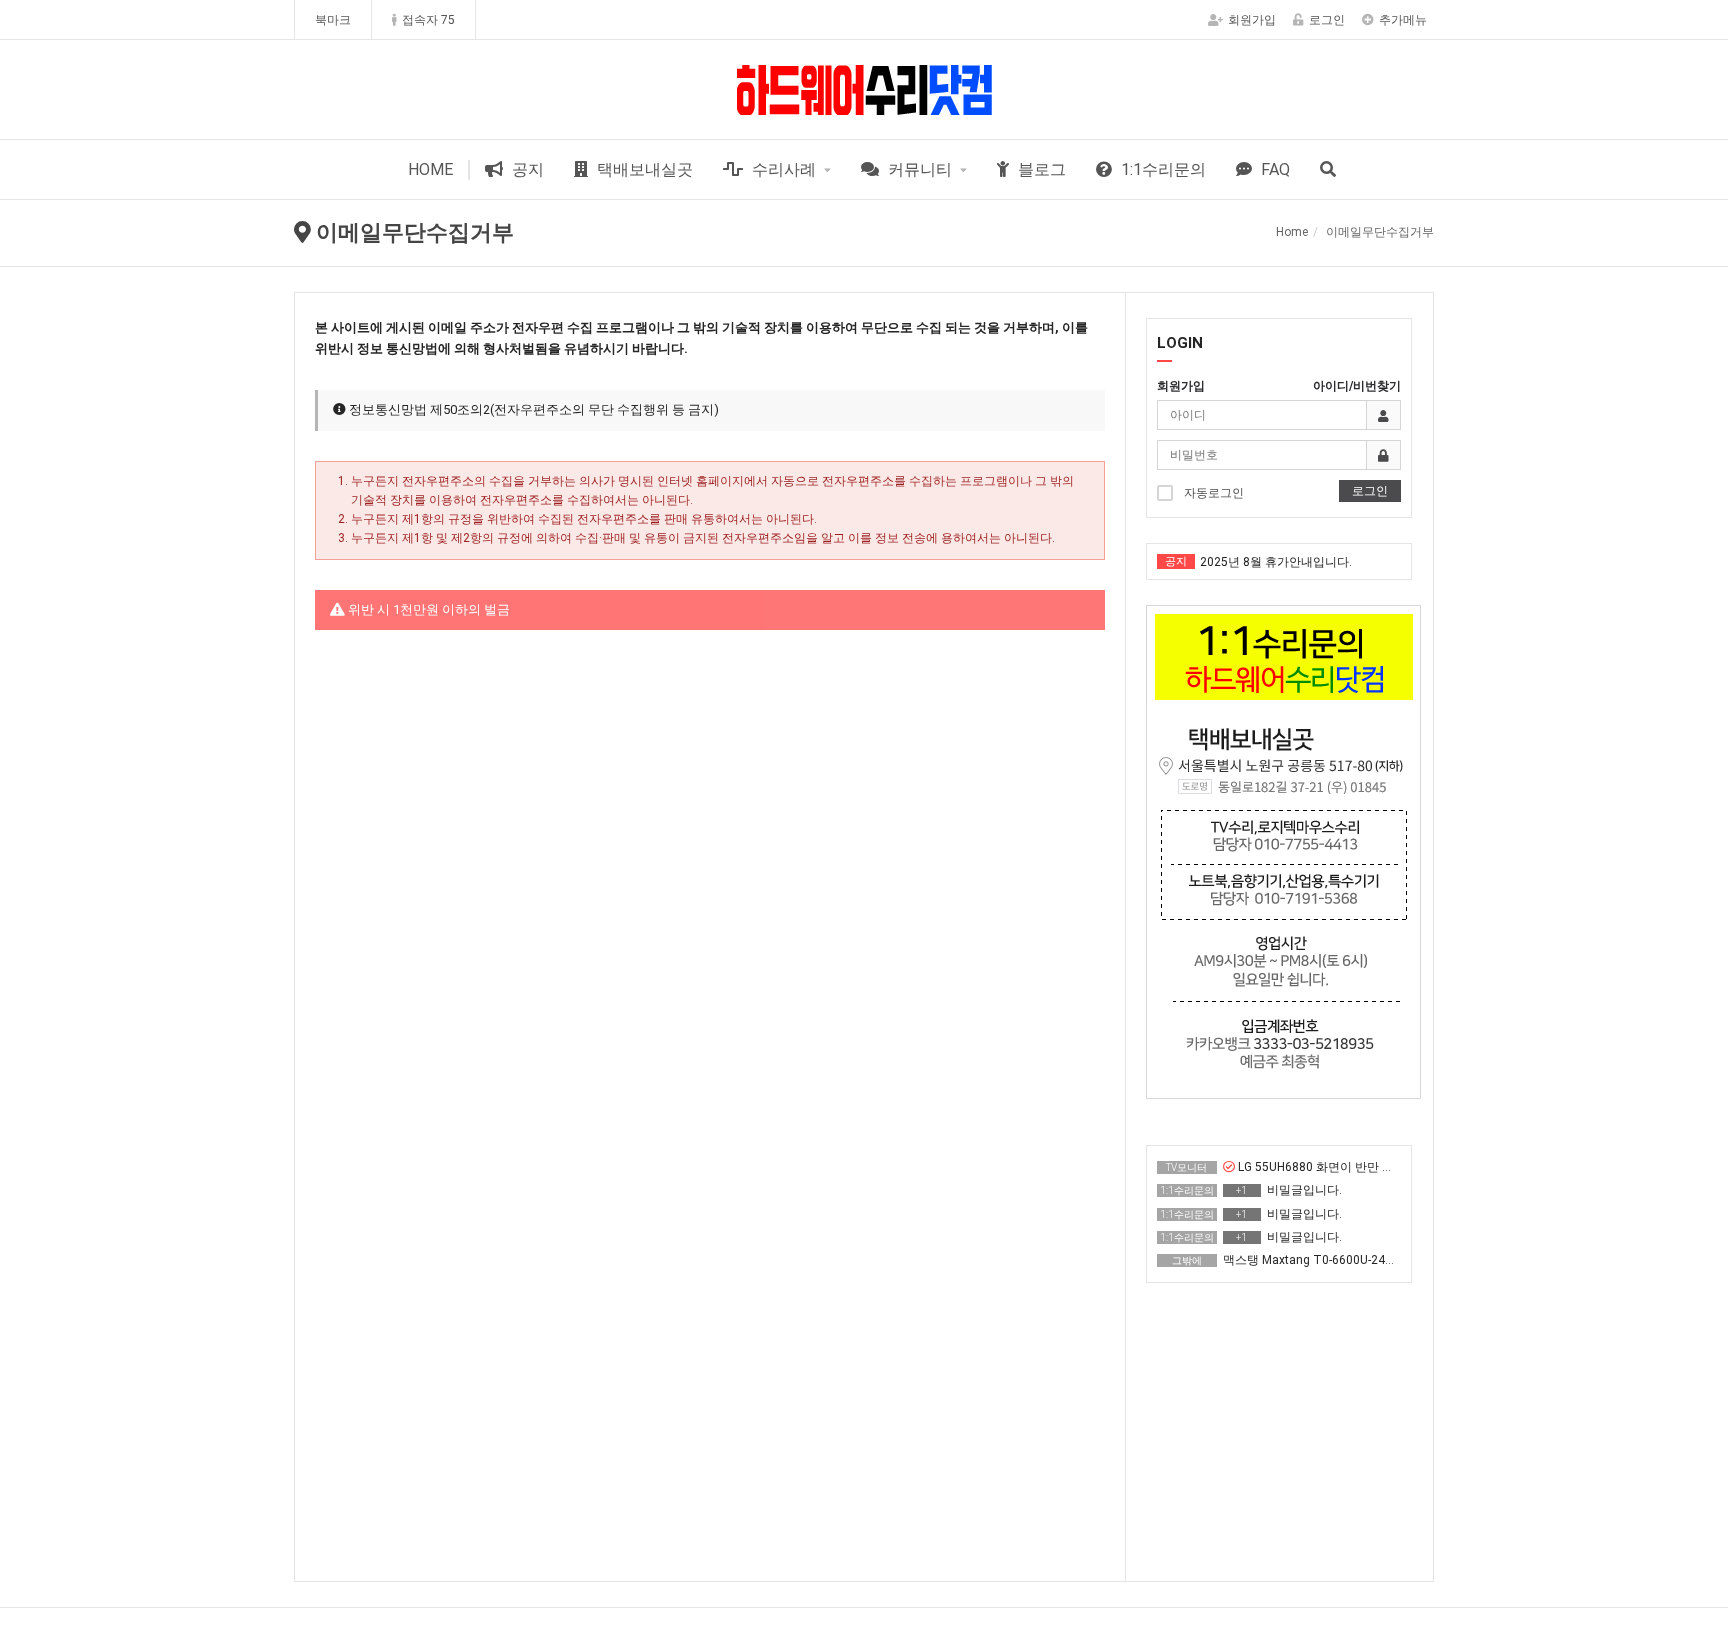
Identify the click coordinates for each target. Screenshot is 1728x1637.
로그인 (1327, 20)
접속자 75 (428, 20)
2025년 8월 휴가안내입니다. (1276, 562)
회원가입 (1252, 20)
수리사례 (782, 169)
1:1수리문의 (1161, 169)
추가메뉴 (1403, 20)
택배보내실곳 (643, 169)
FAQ (1273, 169)
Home (1292, 232)
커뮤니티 (918, 169)
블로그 (1040, 169)
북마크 (333, 20)
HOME (430, 169)
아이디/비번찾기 (1357, 386)
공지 (526, 169)
